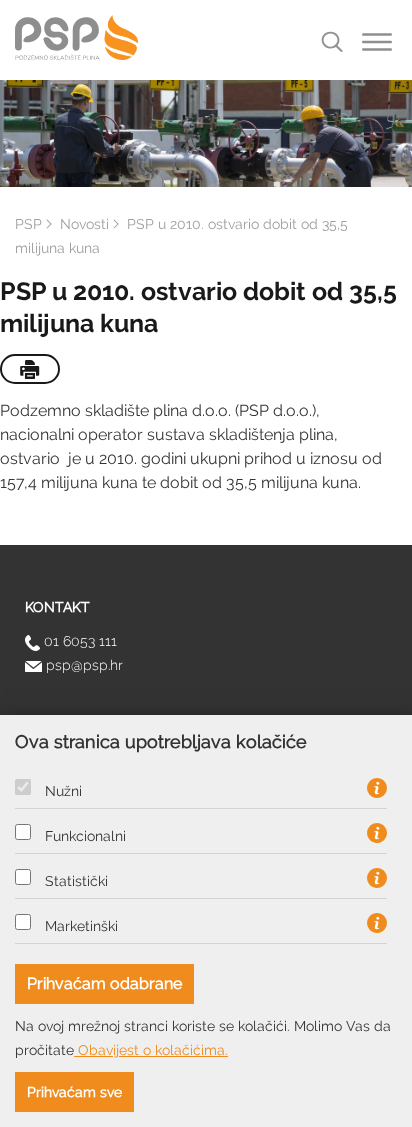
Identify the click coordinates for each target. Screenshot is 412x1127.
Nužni (63, 791)
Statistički (76, 881)
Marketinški (81, 926)
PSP (28, 224)
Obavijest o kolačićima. (151, 1050)
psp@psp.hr (82, 665)
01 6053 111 (78, 641)
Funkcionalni (85, 836)
